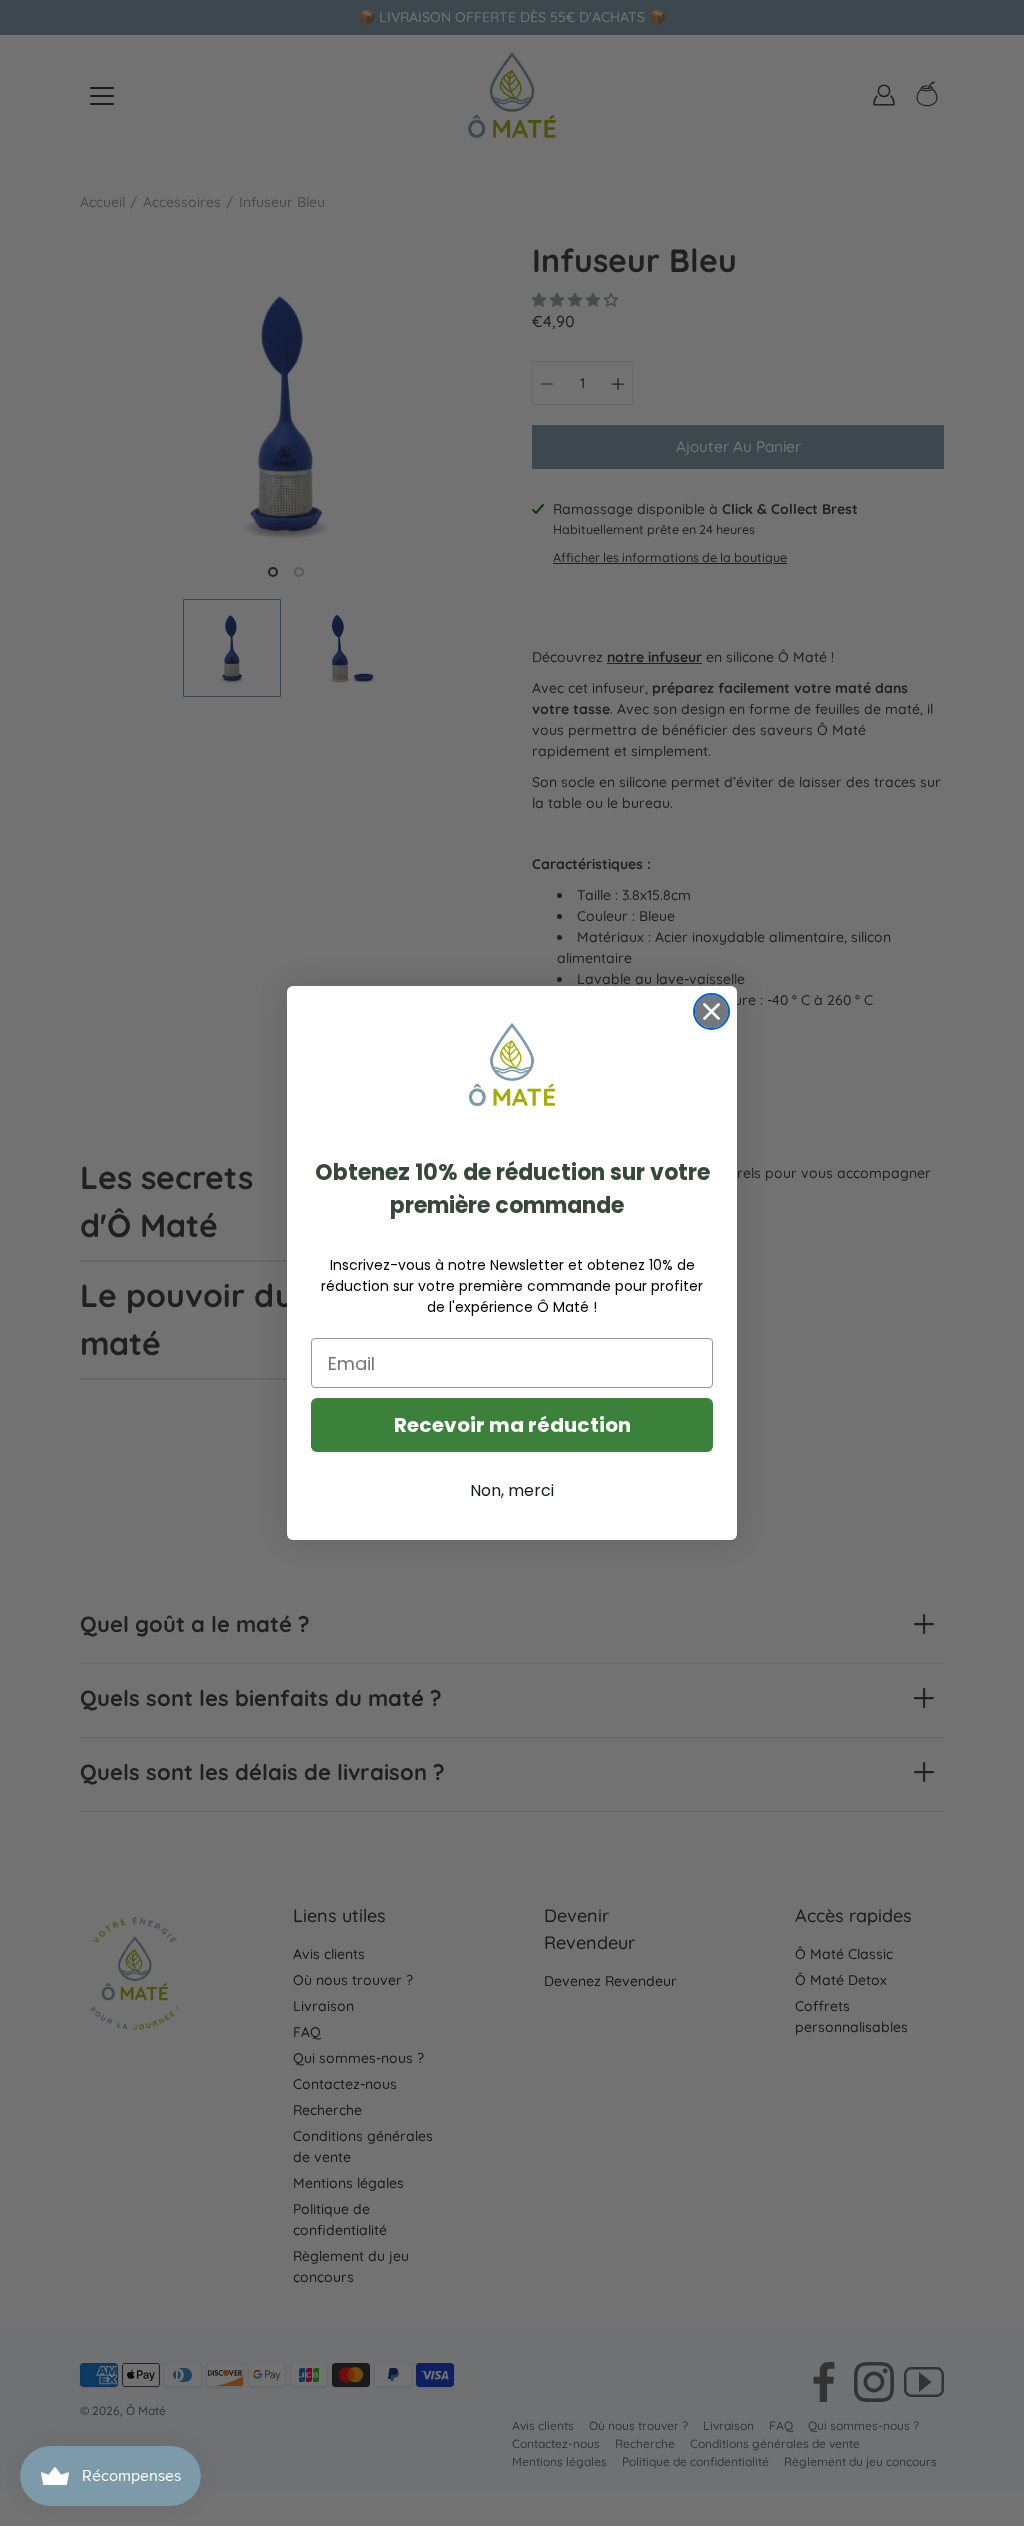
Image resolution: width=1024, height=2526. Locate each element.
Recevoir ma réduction (512, 1425)
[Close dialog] (711, 1011)
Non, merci (512, 1490)
